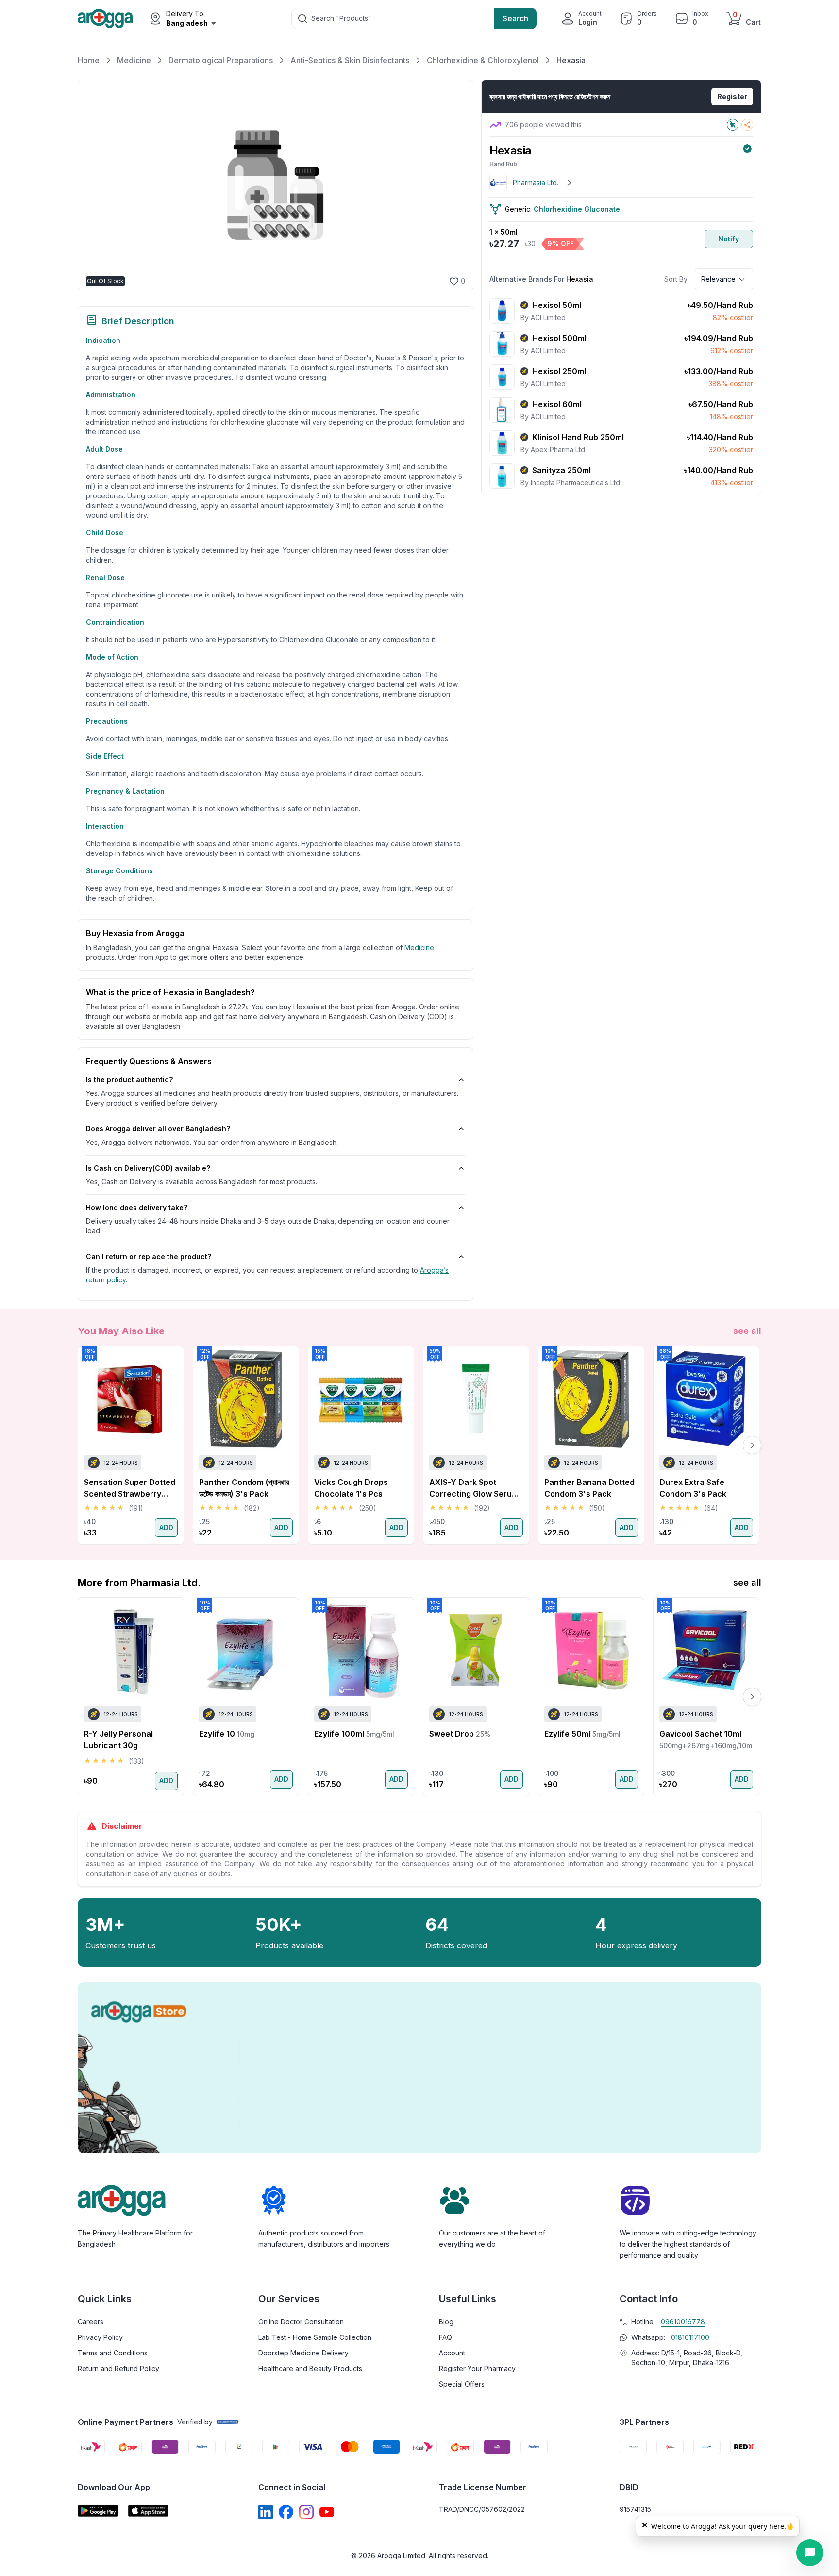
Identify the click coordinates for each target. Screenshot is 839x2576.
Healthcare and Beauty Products (310, 2368)
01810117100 (690, 2337)
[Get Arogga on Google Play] (98, 2511)
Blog (446, 2322)
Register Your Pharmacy (477, 2368)
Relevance (718, 279)
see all (747, 1331)
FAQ (445, 2337)
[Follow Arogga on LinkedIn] (266, 2512)
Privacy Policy (100, 2337)
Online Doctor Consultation (301, 2322)
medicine (419, 947)
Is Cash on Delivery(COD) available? (148, 1168)
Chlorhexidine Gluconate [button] (577, 209)
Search (515, 18)
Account (452, 2353)
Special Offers (462, 2384)
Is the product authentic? (129, 1080)
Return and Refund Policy (118, 2368)
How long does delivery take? (137, 1207)
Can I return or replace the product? (149, 1256)
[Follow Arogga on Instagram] (306, 2512)
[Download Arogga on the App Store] (149, 2511)
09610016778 (683, 2322)
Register (732, 96)
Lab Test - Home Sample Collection (315, 2337)
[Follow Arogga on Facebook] (286, 2512)
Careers (91, 2322)
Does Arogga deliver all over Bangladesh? (158, 1129)
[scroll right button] (752, 1445)
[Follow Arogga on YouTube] (327, 2512)
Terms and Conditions (113, 2353)
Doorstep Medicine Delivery (303, 2353)
